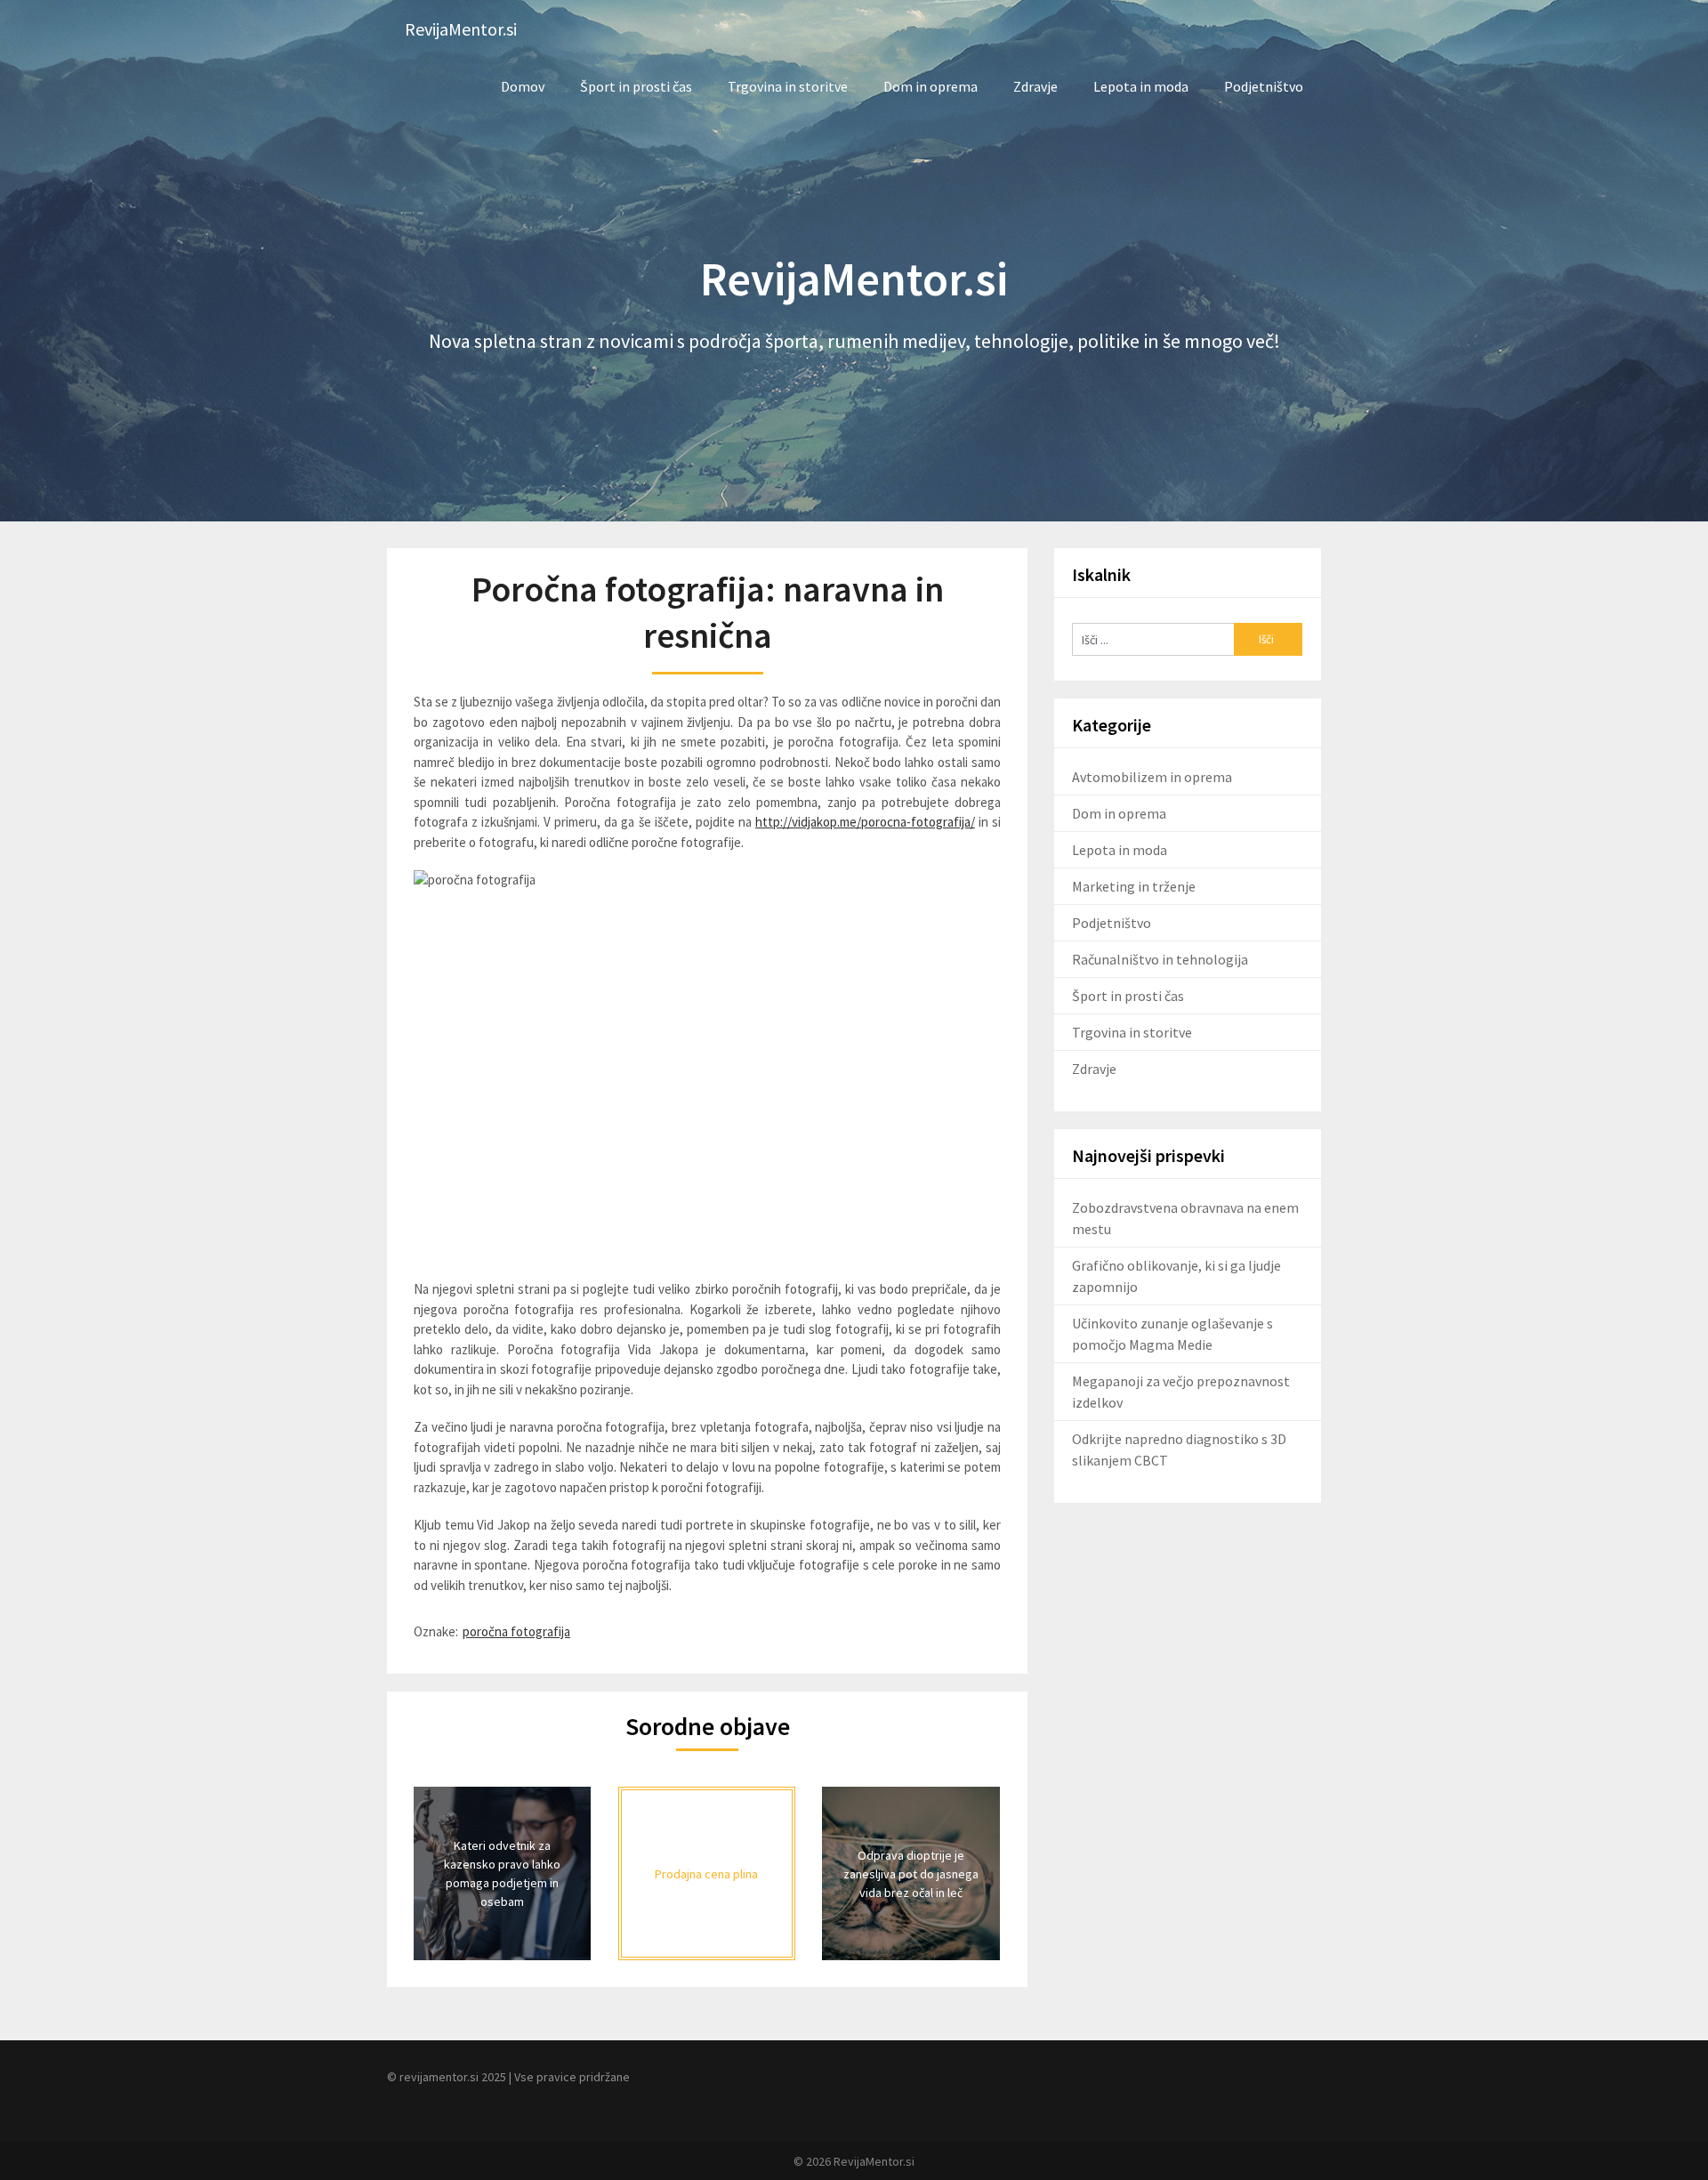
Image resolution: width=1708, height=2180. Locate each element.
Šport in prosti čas (636, 86)
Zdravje (1035, 86)
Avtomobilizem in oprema (1152, 777)
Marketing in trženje (1134, 886)
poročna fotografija (516, 1631)
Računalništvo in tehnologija (1160, 959)
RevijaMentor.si (461, 29)
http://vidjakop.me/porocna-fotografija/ (865, 822)
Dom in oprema (931, 86)
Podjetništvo (1264, 86)
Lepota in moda (1141, 86)
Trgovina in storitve (788, 86)
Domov (523, 86)
